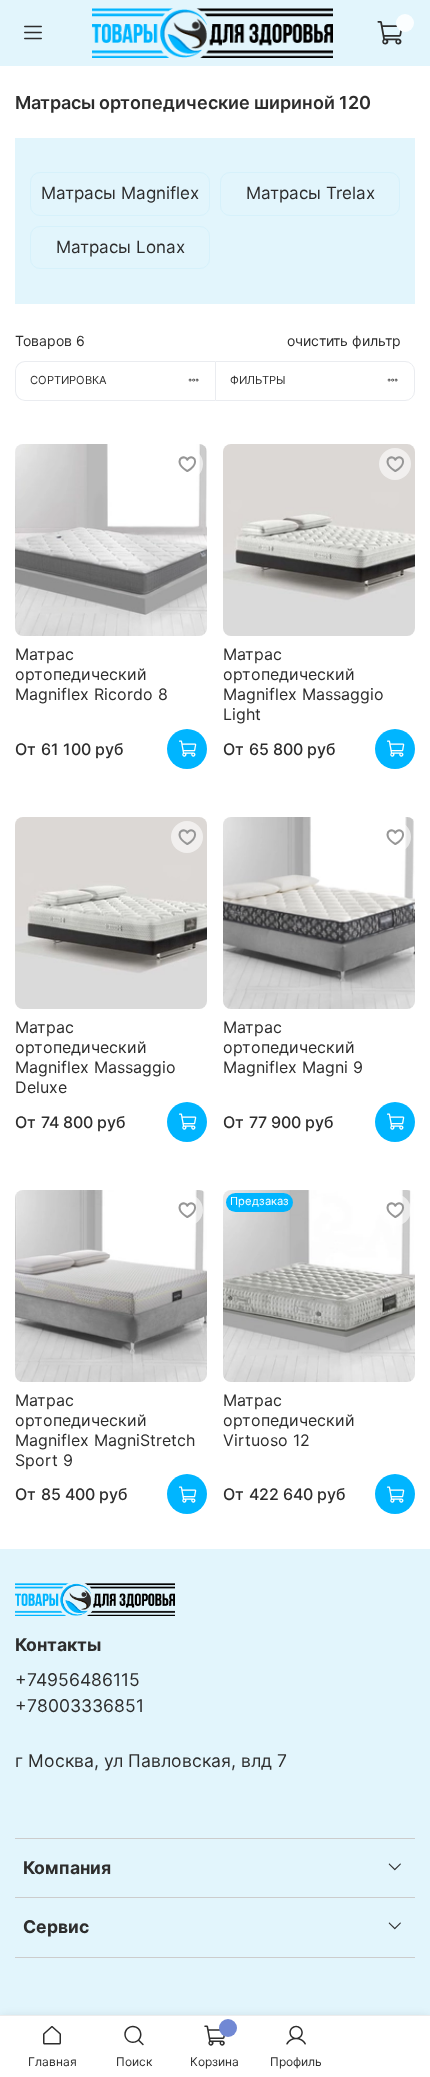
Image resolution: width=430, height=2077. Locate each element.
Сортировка (68, 380)
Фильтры (258, 380)
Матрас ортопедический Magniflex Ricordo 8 (91, 674)
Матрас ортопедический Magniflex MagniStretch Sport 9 (105, 1430)
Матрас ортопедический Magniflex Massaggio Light (303, 684)
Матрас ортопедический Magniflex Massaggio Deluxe (95, 1057)
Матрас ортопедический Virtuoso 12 (289, 1420)
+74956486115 (77, 1679)
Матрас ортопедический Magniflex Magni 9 (293, 1047)
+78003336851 (79, 1705)
